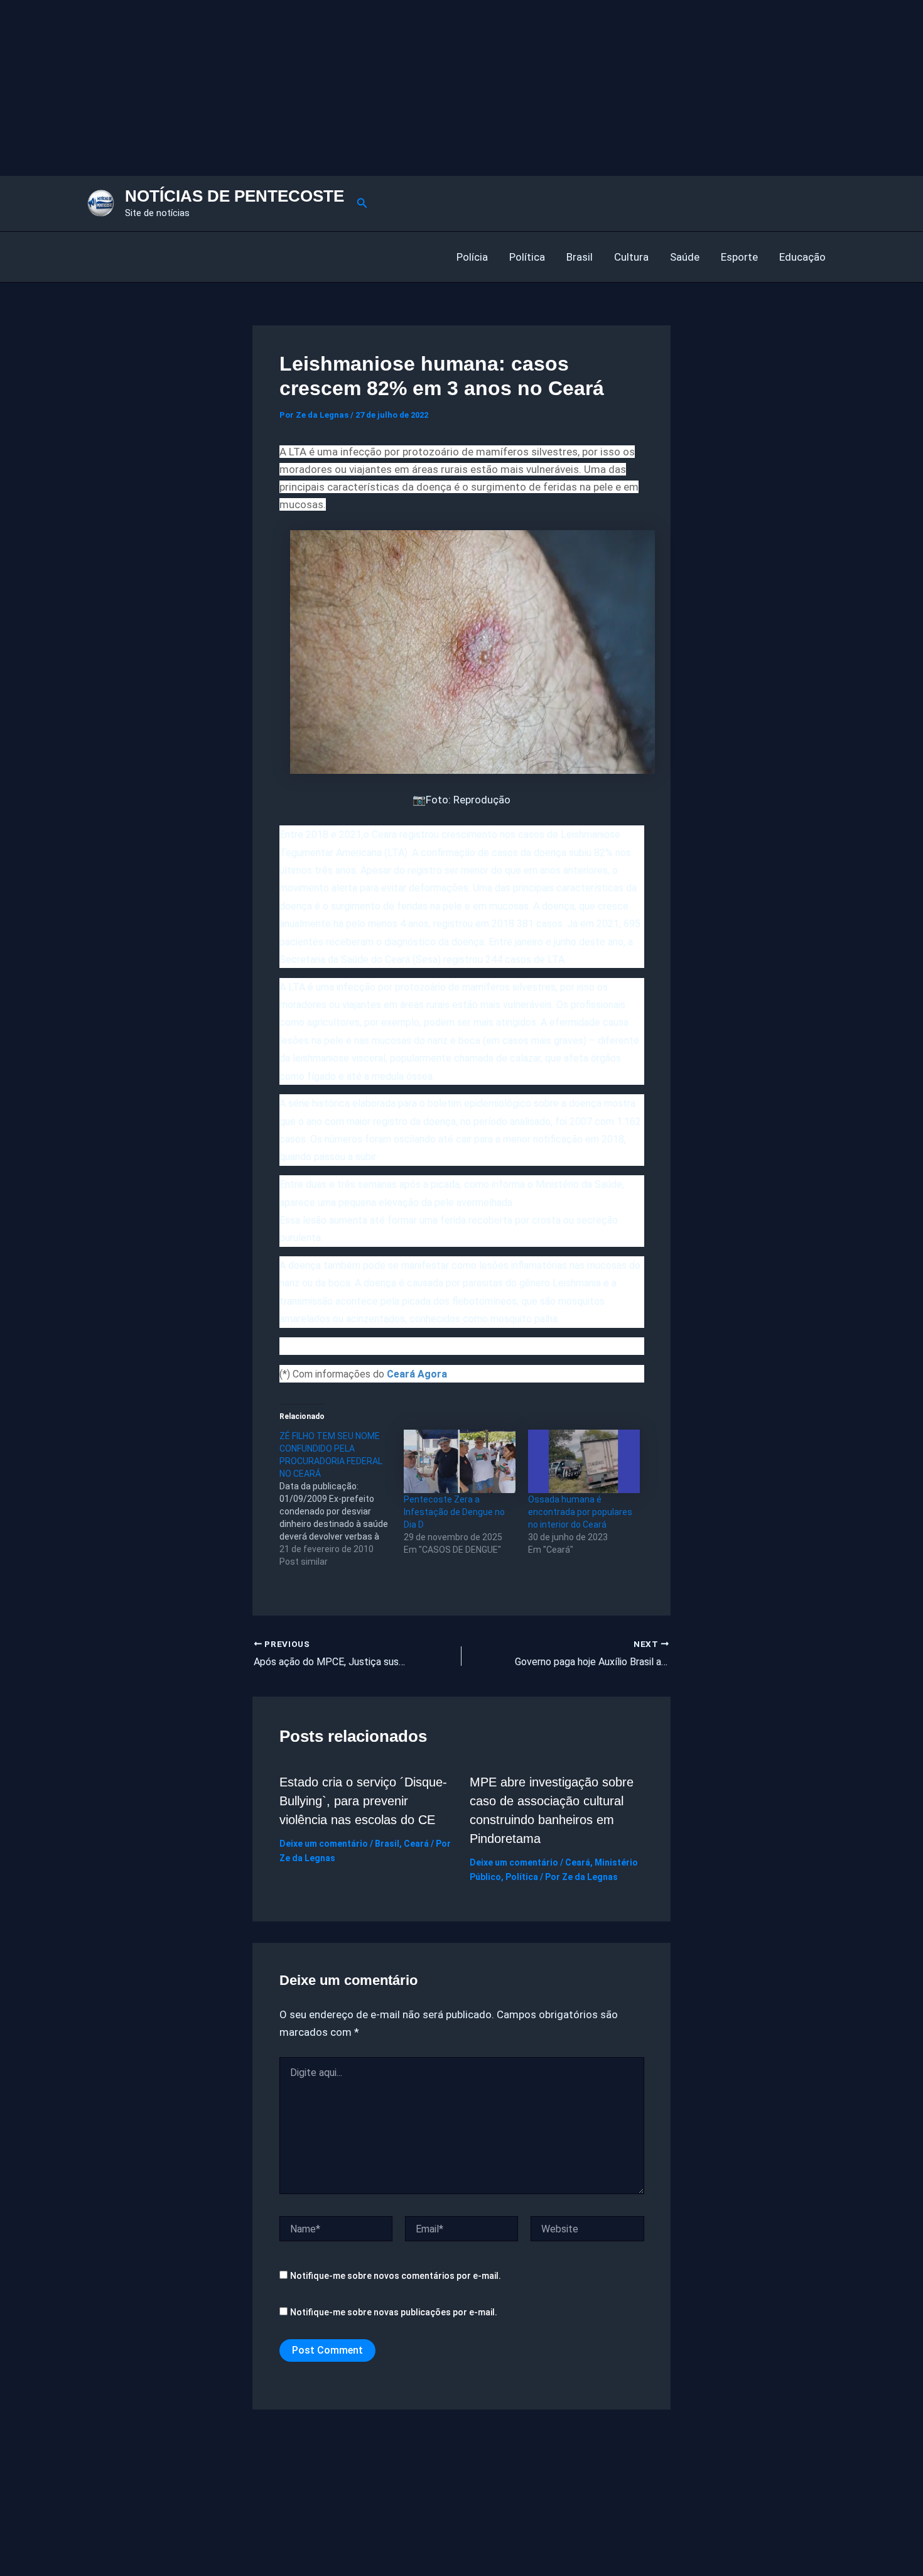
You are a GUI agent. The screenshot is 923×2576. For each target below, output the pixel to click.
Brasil (580, 257)
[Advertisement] (377, 88)
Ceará (416, 1844)
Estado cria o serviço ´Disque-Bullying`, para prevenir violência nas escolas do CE (363, 1801)
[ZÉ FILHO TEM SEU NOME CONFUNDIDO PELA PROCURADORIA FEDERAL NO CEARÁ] (342, 1499)
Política (527, 257)
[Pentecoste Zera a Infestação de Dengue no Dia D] (460, 1462)
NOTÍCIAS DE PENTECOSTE (235, 196)
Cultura (631, 257)
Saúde (685, 257)
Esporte (739, 257)
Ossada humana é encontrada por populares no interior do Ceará (580, 1512)
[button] (362, 203)
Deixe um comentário (324, 1844)
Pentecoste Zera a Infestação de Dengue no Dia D (454, 1512)
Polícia (472, 257)
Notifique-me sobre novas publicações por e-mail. (394, 2312)
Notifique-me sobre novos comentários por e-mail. (396, 2276)
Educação (802, 257)
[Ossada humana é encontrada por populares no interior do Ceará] (584, 1462)
